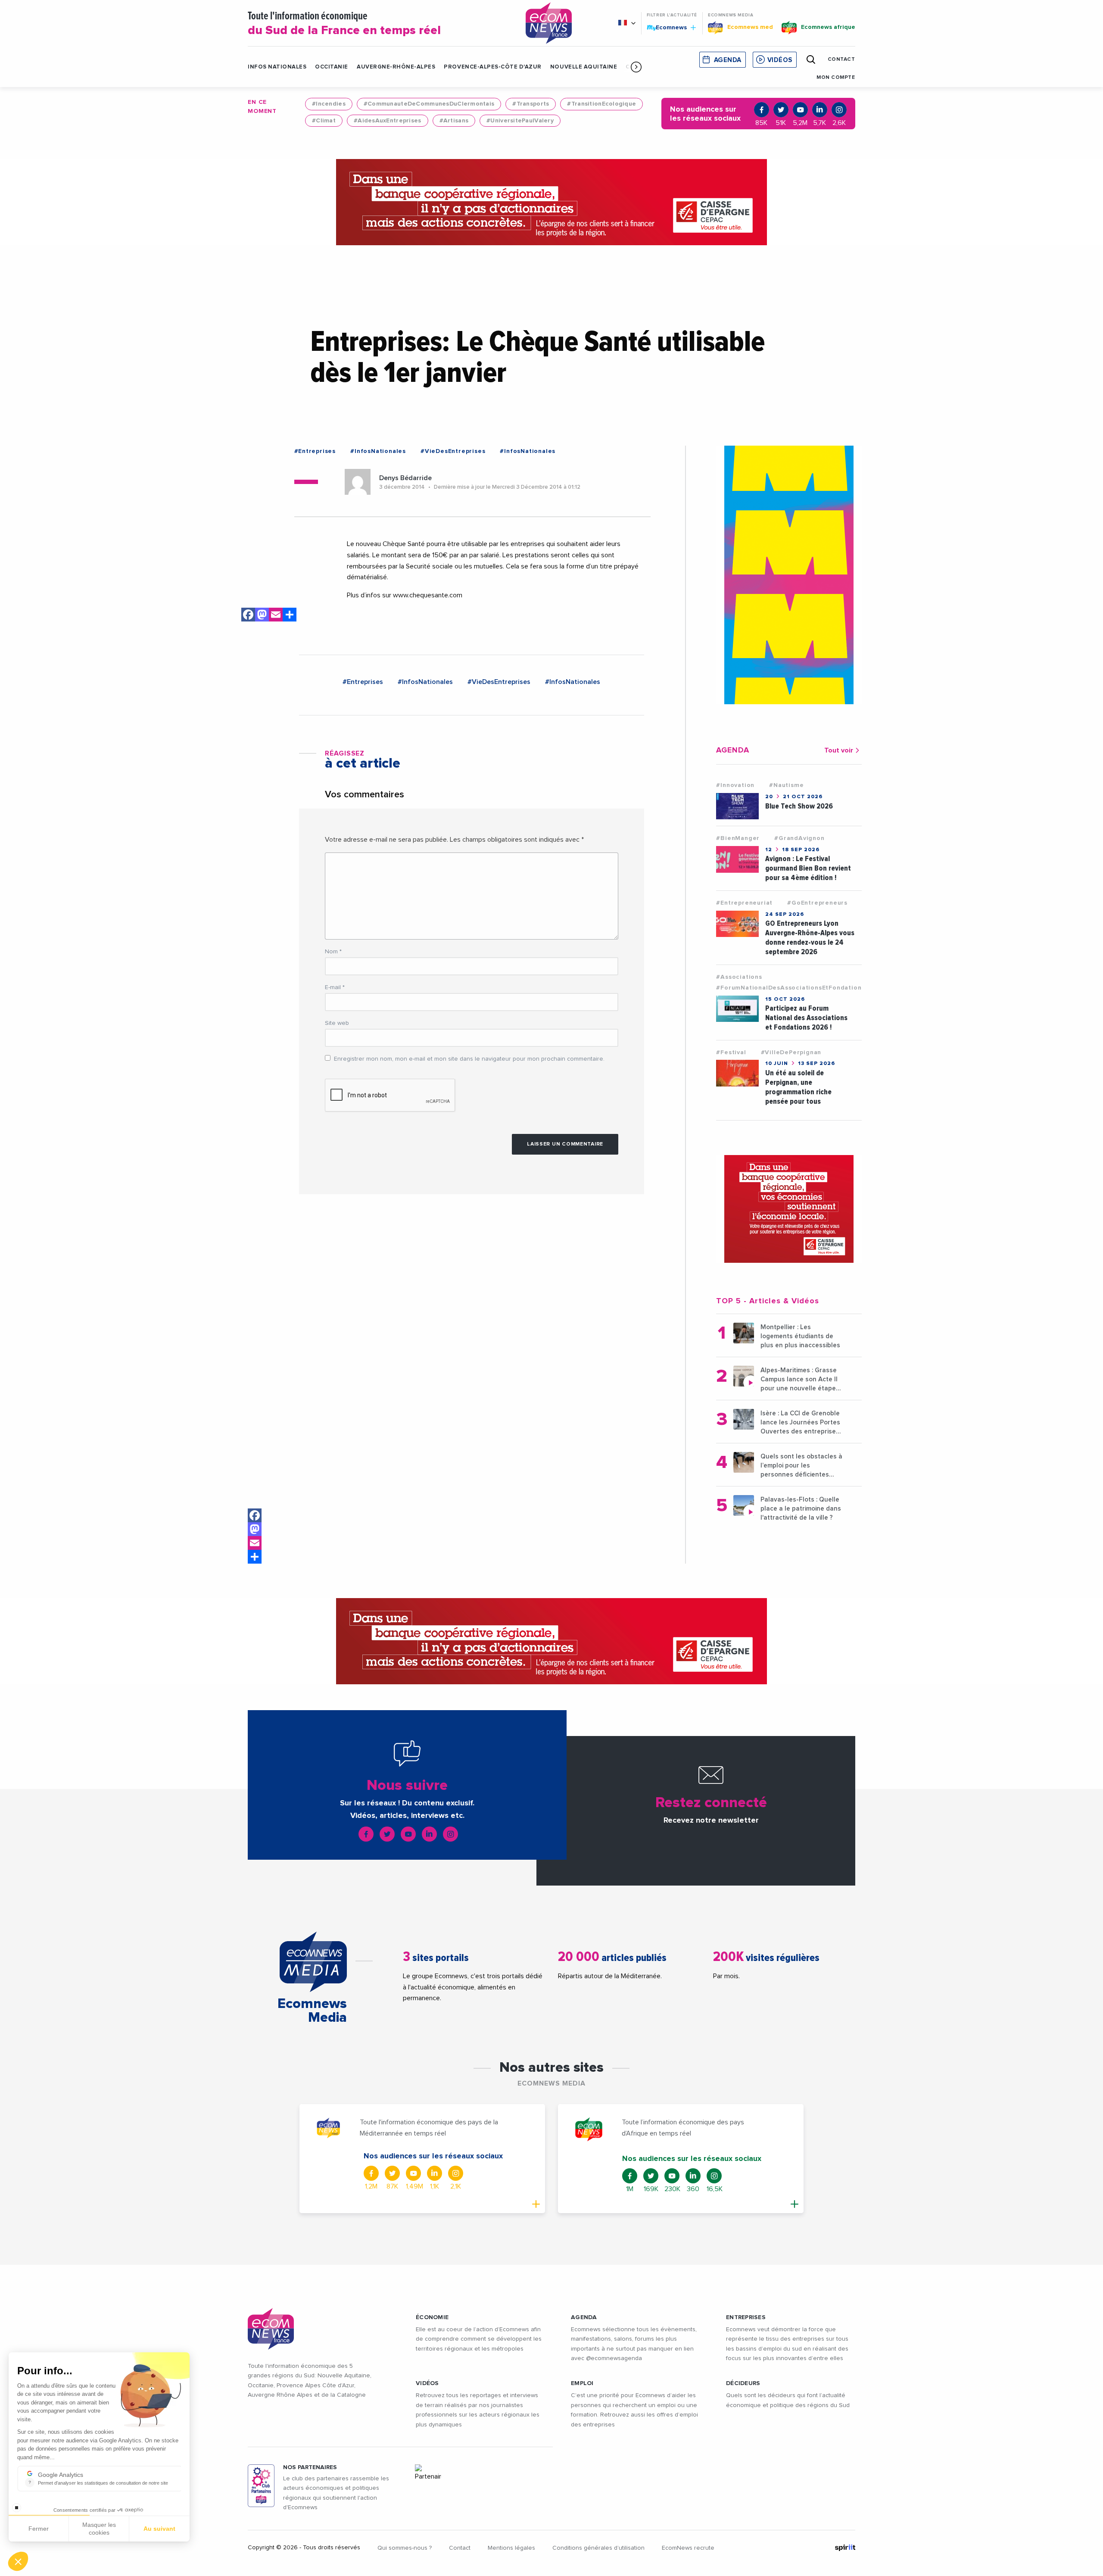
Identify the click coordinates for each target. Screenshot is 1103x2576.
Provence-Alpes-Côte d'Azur (493, 67)
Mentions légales (511, 2548)
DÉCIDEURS (743, 2383)
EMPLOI (582, 2383)
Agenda (728, 60)
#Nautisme (786, 785)
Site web (337, 1023)
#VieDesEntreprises (453, 451)
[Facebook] (255, 1515)
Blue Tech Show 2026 (799, 806)
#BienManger (738, 838)
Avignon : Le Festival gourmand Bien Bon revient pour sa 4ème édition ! (808, 868)
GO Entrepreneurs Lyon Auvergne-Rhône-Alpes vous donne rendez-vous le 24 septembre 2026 (810, 938)
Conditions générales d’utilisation (598, 2548)
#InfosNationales (378, 451)
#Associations (739, 977)
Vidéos (780, 60)
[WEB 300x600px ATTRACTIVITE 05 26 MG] (789, 575)
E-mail (335, 987)
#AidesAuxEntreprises (388, 121)
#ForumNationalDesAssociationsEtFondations (790, 988)
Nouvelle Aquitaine (584, 67)
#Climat (324, 121)
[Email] (255, 1543)
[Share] (255, 1557)
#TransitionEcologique (601, 104)
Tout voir (839, 750)
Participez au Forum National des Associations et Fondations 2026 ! (806, 1018)
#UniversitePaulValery (520, 121)
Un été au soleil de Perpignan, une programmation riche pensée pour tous (798, 1087)
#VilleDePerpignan (791, 1052)
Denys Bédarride (405, 478)
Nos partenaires (310, 2467)
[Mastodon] (255, 1529)
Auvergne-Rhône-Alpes (396, 67)
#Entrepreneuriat (744, 903)
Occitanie (332, 67)
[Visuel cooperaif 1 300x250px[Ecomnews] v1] (789, 1209)
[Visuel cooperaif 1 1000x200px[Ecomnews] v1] (551, 202)
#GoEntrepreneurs (817, 903)
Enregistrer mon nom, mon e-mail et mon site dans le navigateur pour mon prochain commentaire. (469, 1059)
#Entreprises (315, 451)
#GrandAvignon (799, 838)
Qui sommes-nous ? (405, 2548)
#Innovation (735, 785)
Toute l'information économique (344, 24)
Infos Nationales (277, 67)
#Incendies (329, 104)
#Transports (531, 104)
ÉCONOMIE (432, 2317)
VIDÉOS (427, 2383)
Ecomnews (668, 27)
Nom (333, 952)
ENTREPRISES (746, 2317)
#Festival (731, 1052)
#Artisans (454, 121)
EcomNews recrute (688, 2548)
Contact (460, 2548)
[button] (636, 67)
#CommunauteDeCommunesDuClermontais (429, 104)
